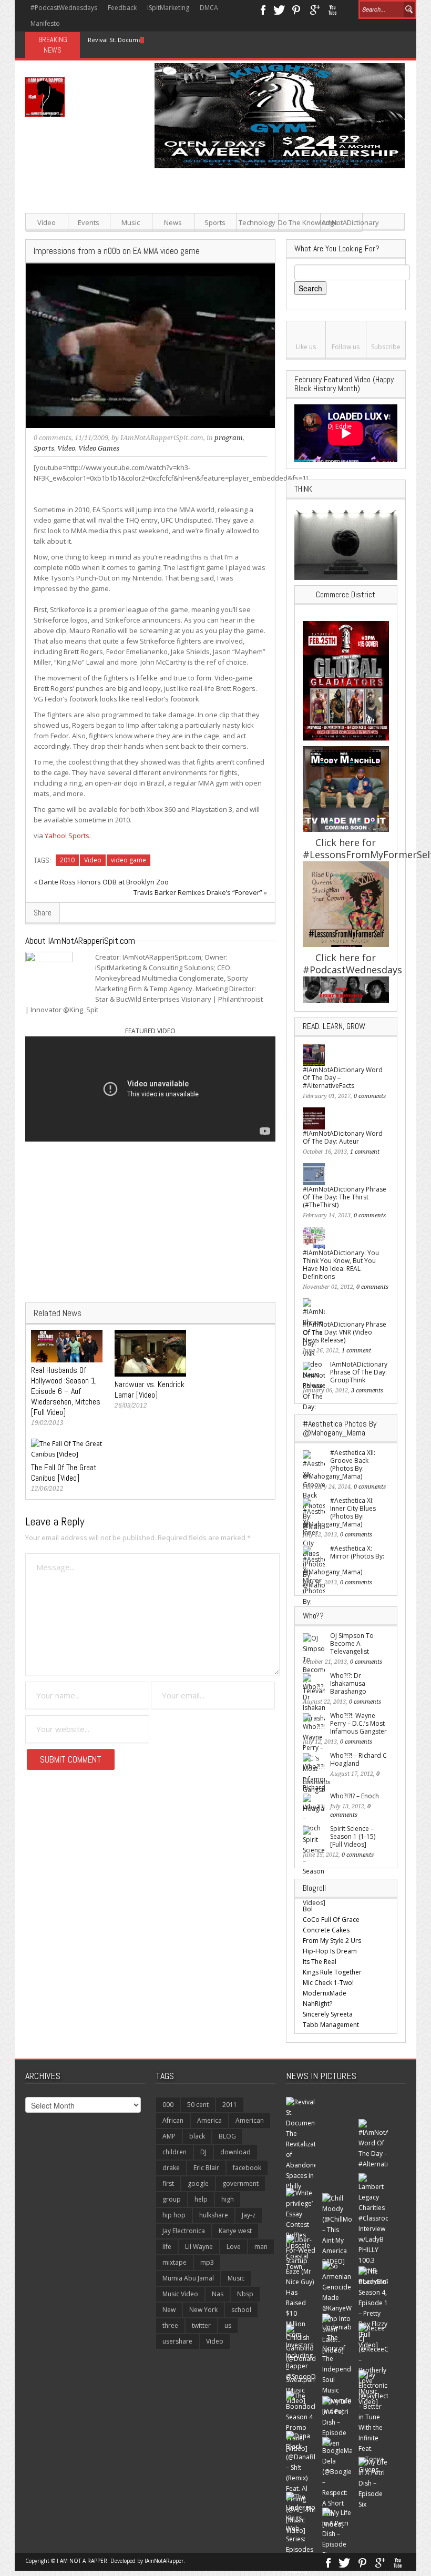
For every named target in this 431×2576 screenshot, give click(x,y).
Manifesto (45, 23)
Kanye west (235, 2231)
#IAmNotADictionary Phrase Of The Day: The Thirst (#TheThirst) (345, 1197)
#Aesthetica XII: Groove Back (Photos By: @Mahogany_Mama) (339, 1464)
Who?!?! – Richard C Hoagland (358, 1759)
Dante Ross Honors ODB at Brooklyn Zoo (104, 882)
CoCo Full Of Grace (331, 1920)
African (173, 2120)
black (197, 2136)
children (175, 2152)
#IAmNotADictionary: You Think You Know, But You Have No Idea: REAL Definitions (341, 1265)
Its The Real (320, 1962)
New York (203, 2310)
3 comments (367, 1391)
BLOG (227, 2136)
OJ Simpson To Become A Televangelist (352, 1643)
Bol (308, 1909)
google (198, 2183)
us (228, 2325)
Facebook (263, 9)
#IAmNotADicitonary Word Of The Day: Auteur (343, 1137)
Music (131, 222)
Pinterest (297, 9)
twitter (201, 2325)
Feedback (122, 8)
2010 (67, 860)
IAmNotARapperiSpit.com (162, 438)
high (228, 2199)
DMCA (209, 8)
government (240, 2183)
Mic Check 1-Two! (328, 1983)
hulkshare (214, 2215)
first (168, 2183)
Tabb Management (331, 2025)
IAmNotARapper (164, 2561)
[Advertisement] (281, 242)
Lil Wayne (199, 2247)
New (169, 2310)
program (229, 438)
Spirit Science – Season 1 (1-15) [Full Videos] (353, 1836)
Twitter (279, 9)
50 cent (198, 2105)
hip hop (174, 2215)
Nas (218, 2294)
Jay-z (249, 2215)
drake (171, 2168)
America (209, 2120)
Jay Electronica (184, 2231)
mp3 (207, 2262)
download (235, 2152)
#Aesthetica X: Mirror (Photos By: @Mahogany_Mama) (343, 1560)
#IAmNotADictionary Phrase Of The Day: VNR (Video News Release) (345, 1332)
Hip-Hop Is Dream (330, 1951)
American (250, 2120)
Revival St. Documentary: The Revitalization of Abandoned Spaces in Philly (192, 40)
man (261, 2247)
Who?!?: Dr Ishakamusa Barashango (348, 1683)
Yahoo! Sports (67, 836)
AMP (169, 2136)
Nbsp (245, 2294)
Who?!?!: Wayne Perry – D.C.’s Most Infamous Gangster (358, 1723)
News (173, 222)
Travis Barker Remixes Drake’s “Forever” (198, 892)
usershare (177, 2341)
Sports (215, 222)
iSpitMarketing (168, 8)
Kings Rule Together (332, 1972)
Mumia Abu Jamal (188, 2278)
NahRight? (317, 2004)
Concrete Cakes (326, 1930)
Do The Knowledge (299, 222)
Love (234, 2247)
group (172, 2199)
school (241, 2310)
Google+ (315, 9)
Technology (257, 222)
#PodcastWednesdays (64, 8)
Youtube (332, 9)
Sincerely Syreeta (328, 2014)
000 (168, 2105)
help (201, 2199)
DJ (203, 2152)
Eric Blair (206, 2168)
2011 (230, 2105)
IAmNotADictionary (341, 222)
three (170, 2325)
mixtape (175, 2262)
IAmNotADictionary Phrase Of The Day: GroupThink (359, 1372)
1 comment (365, 1152)
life (167, 2247)
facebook (247, 2168)
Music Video (180, 2294)
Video (47, 222)
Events (89, 222)
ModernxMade (325, 1993)
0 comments (53, 438)
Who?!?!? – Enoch (355, 1796)
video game (129, 860)
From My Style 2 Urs (332, 1941)
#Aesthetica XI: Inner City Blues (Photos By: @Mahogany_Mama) (339, 1512)
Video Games (99, 448)
